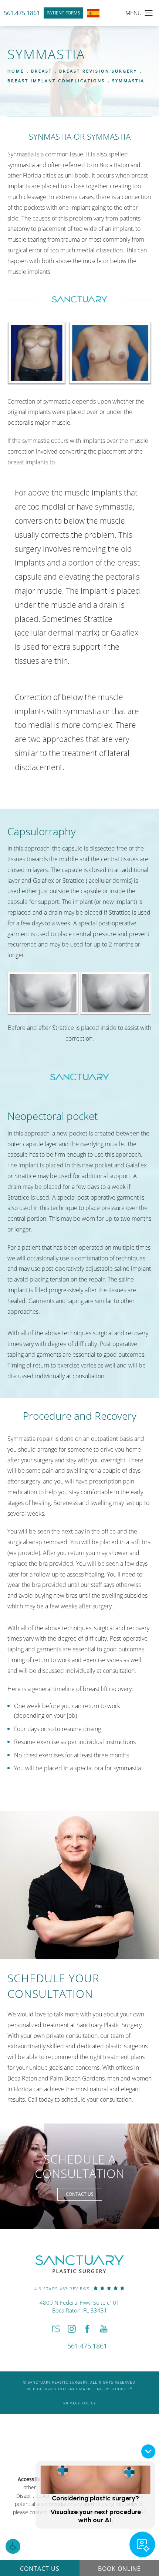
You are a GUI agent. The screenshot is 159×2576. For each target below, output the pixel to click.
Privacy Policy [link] (79, 2403)
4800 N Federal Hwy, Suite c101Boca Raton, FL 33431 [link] (79, 2306)
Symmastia (128, 81)
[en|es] (93, 13)
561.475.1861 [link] (22, 13)
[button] (13, 2546)
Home (16, 71)
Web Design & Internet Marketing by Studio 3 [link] (79, 2389)
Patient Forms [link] (63, 13)
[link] (79, 2288)
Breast (42, 71)
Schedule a (80, 2166)
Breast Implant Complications (56, 81)
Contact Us (80, 2194)
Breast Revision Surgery (98, 71)
